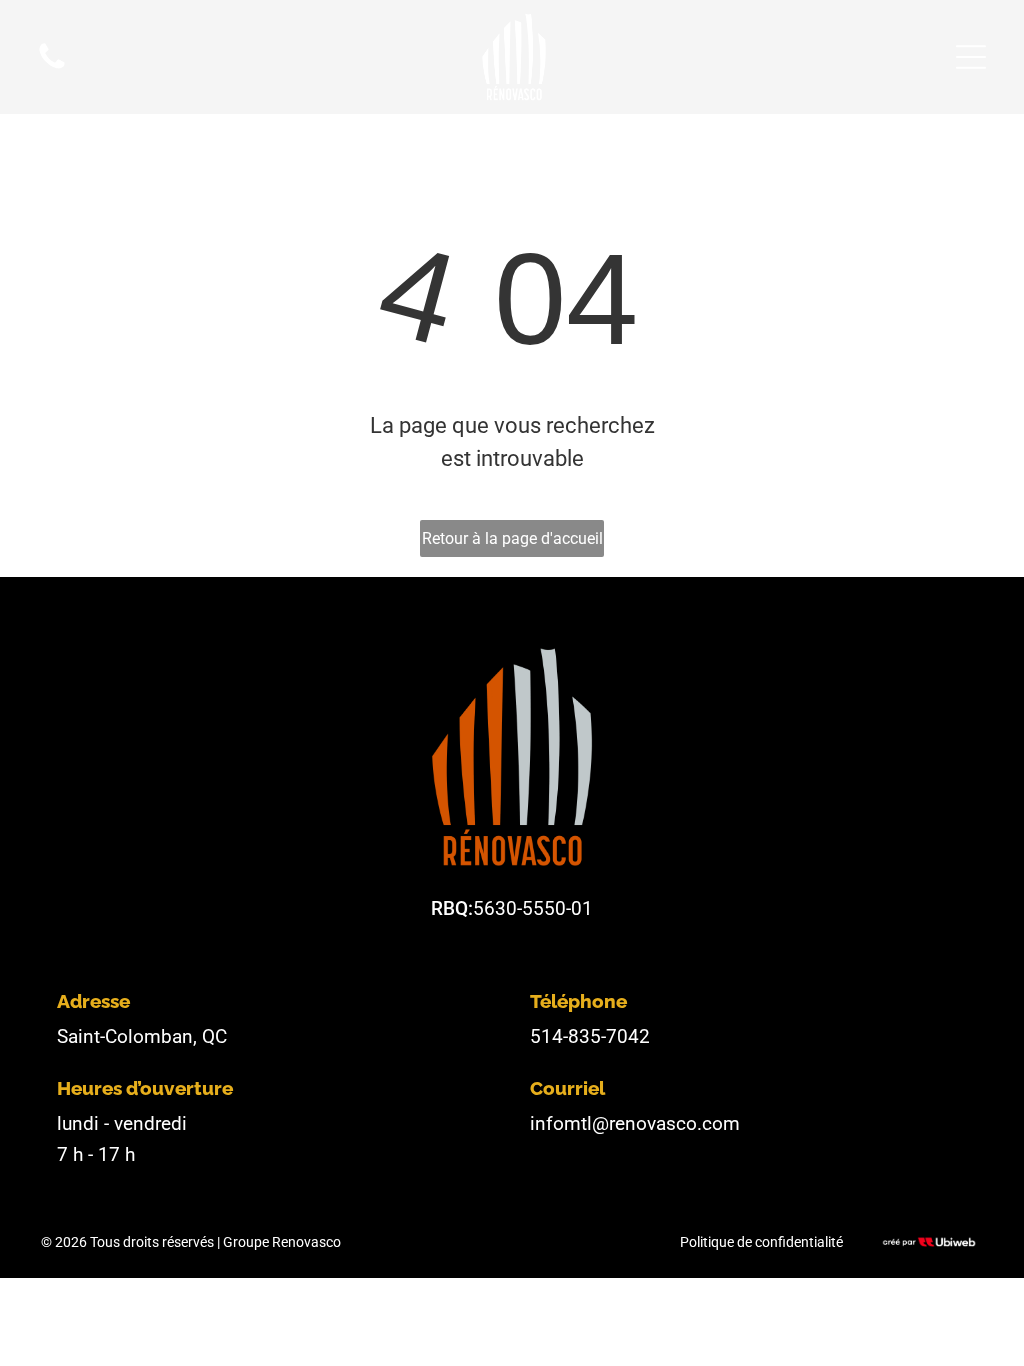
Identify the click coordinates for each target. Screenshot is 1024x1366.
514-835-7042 (590, 1036)
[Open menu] (971, 57)
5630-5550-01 (533, 908)
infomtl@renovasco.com (635, 1123)
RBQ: (452, 908)
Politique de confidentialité (761, 1242)
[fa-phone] (52, 66)
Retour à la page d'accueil (512, 538)
